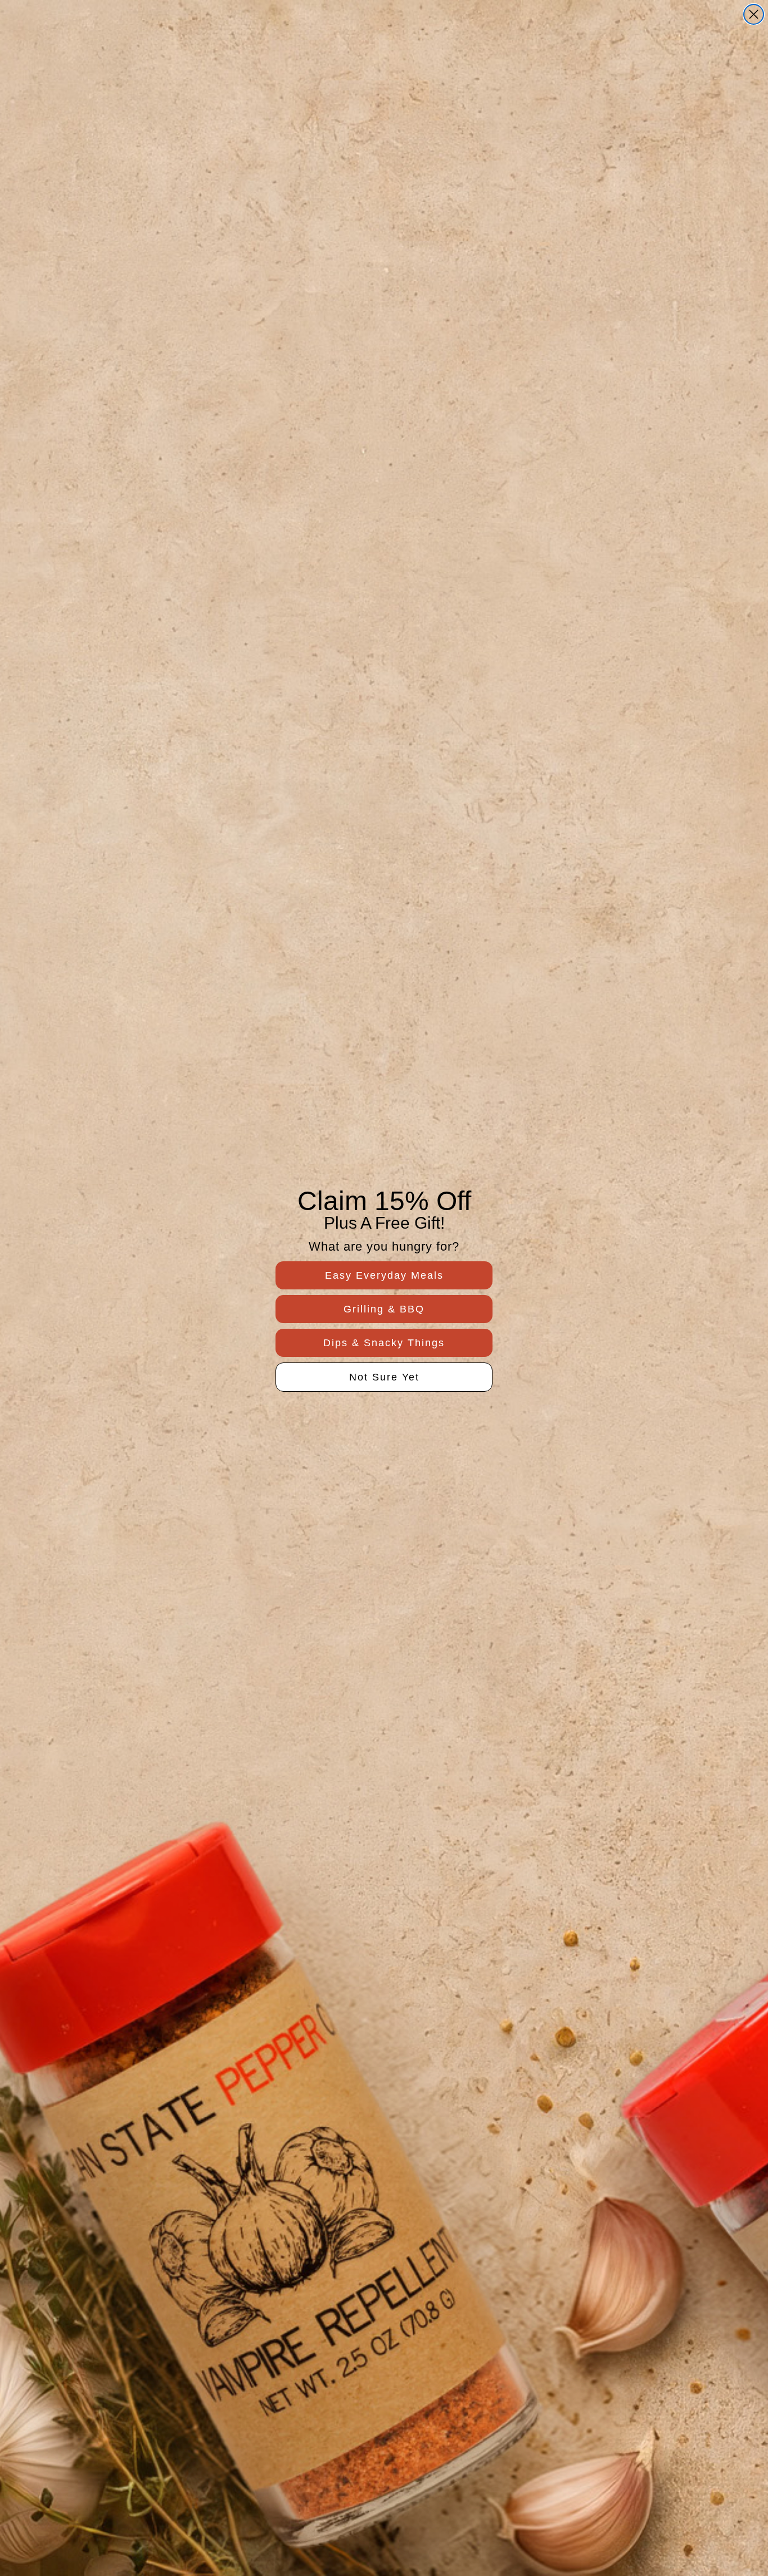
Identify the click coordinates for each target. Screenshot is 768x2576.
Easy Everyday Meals (384, 1275)
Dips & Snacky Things (384, 1343)
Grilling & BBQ (384, 1309)
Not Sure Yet (384, 1377)
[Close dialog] (754, 14)
